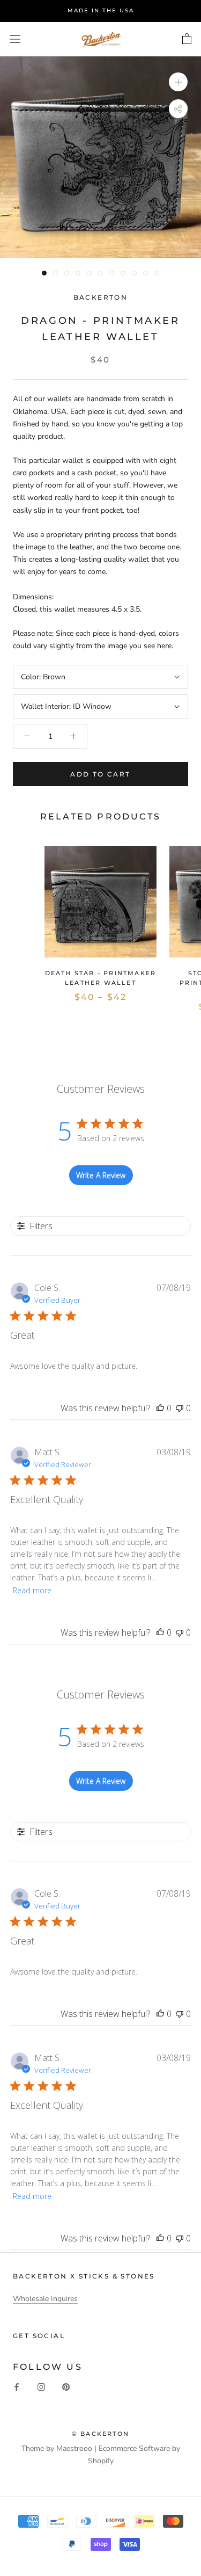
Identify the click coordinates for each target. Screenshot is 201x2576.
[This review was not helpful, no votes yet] (180, 1408)
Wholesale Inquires (45, 2299)
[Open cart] (187, 39)
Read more (32, 1590)
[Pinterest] (66, 2386)
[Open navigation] (15, 39)
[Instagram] (41, 2386)
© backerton (100, 2434)
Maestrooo (74, 2448)
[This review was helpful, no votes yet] (160, 1408)
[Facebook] (17, 2386)
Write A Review (101, 1175)
